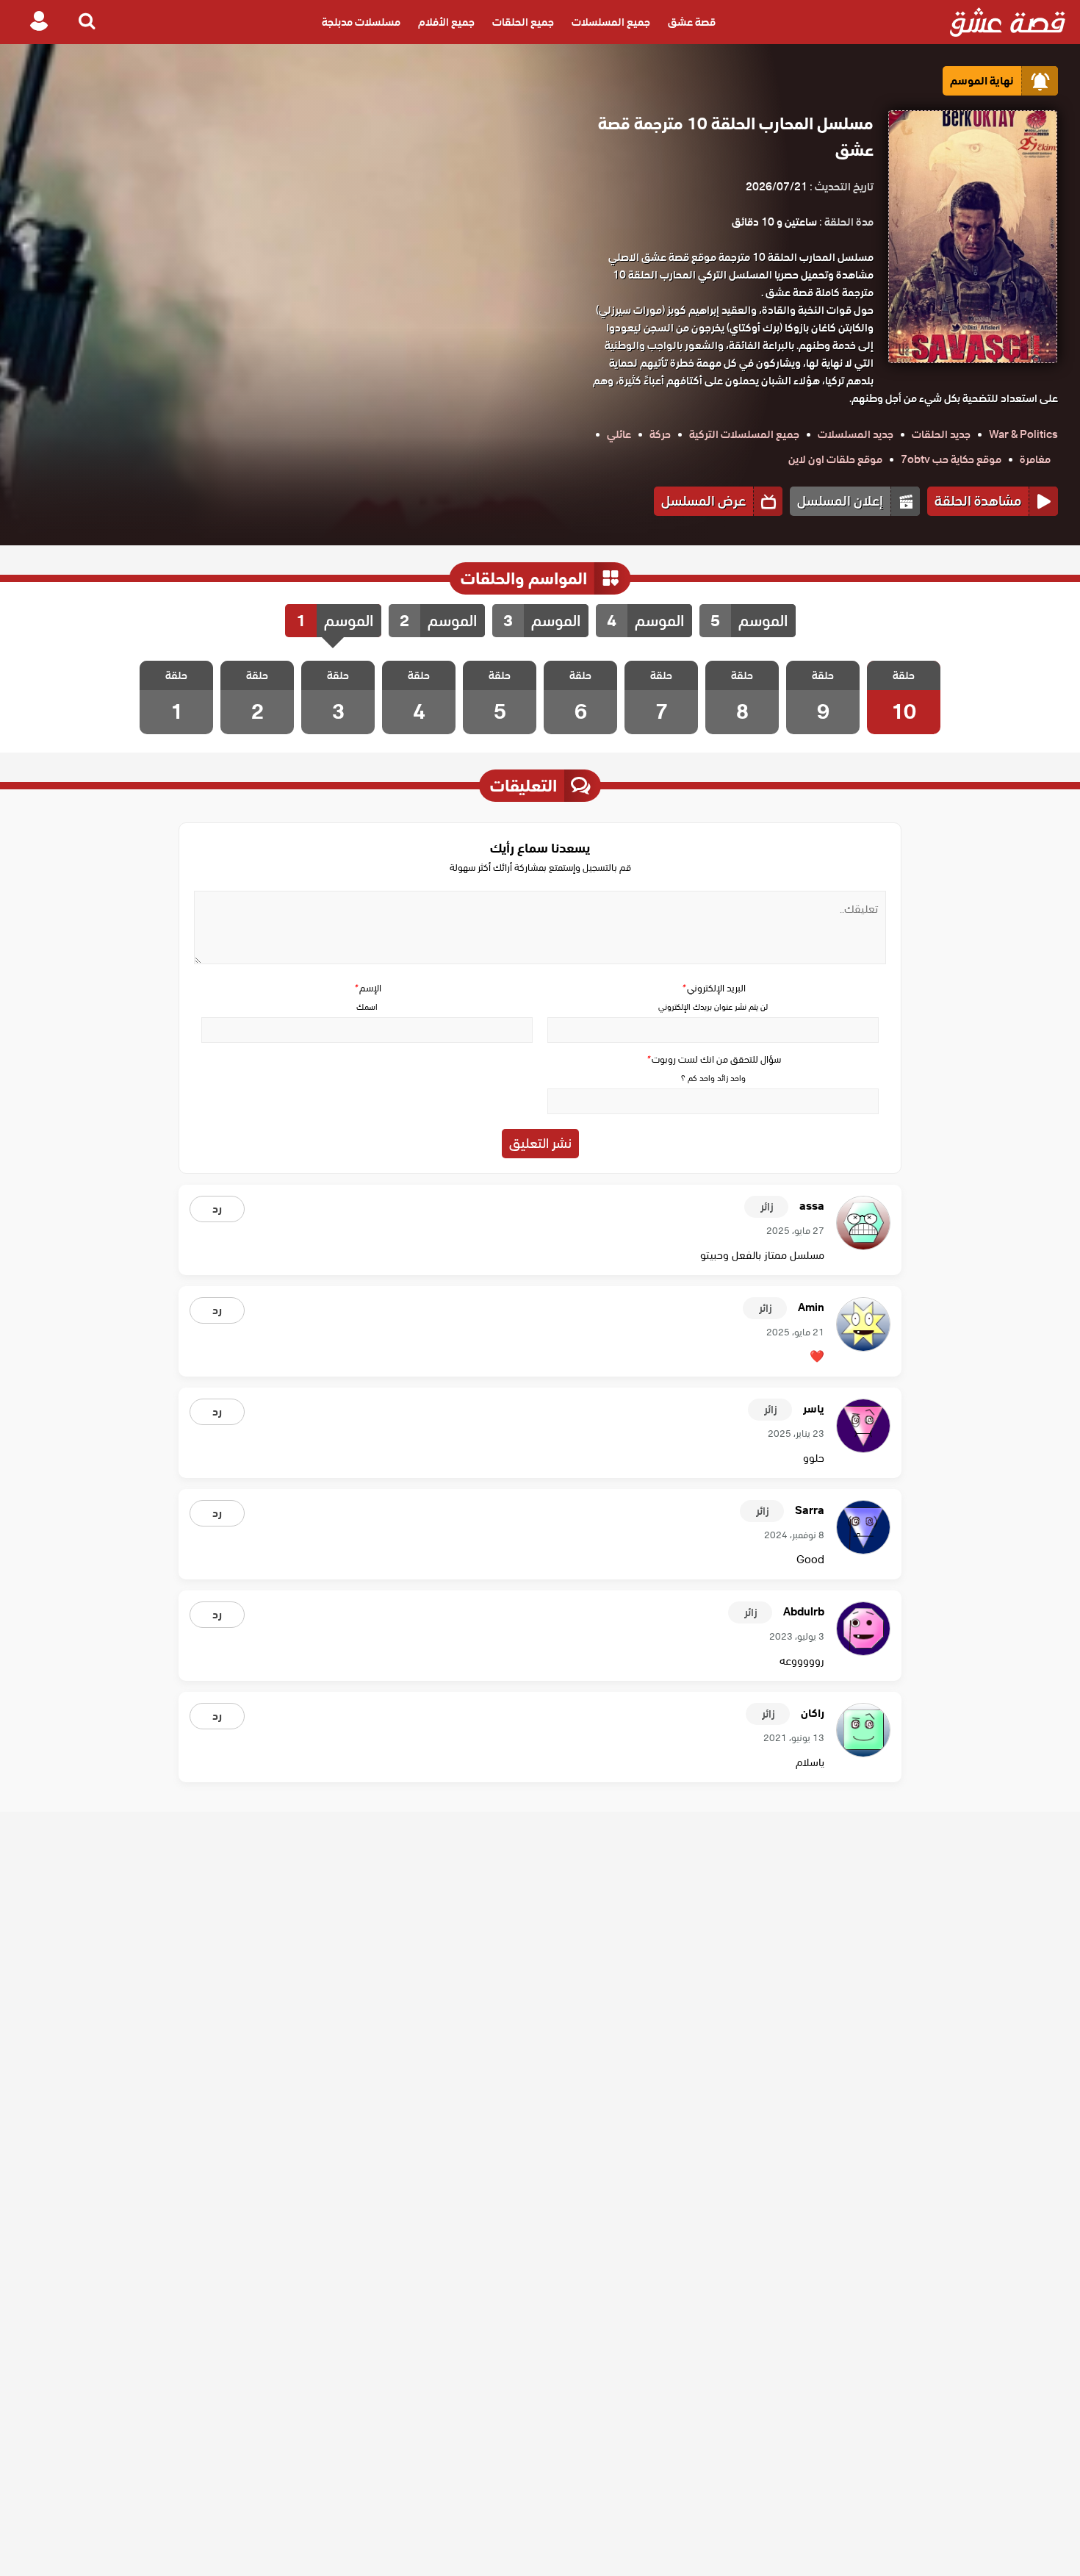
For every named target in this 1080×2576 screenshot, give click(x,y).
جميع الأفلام (446, 22)
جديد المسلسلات (856, 434)
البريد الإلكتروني (713, 988)
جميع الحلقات (523, 22)
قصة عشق (692, 22)
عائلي (619, 434)
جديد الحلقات (941, 434)
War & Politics (1023, 434)
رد (217, 1209)
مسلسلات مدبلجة (361, 22)
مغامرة (1035, 459)
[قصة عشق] (1008, 22)
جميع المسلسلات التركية (744, 434)
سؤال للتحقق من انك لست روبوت (713, 1059)
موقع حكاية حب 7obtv (951, 459)
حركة (660, 434)
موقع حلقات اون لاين (835, 459)
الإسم (367, 988)
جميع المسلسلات (611, 22)
